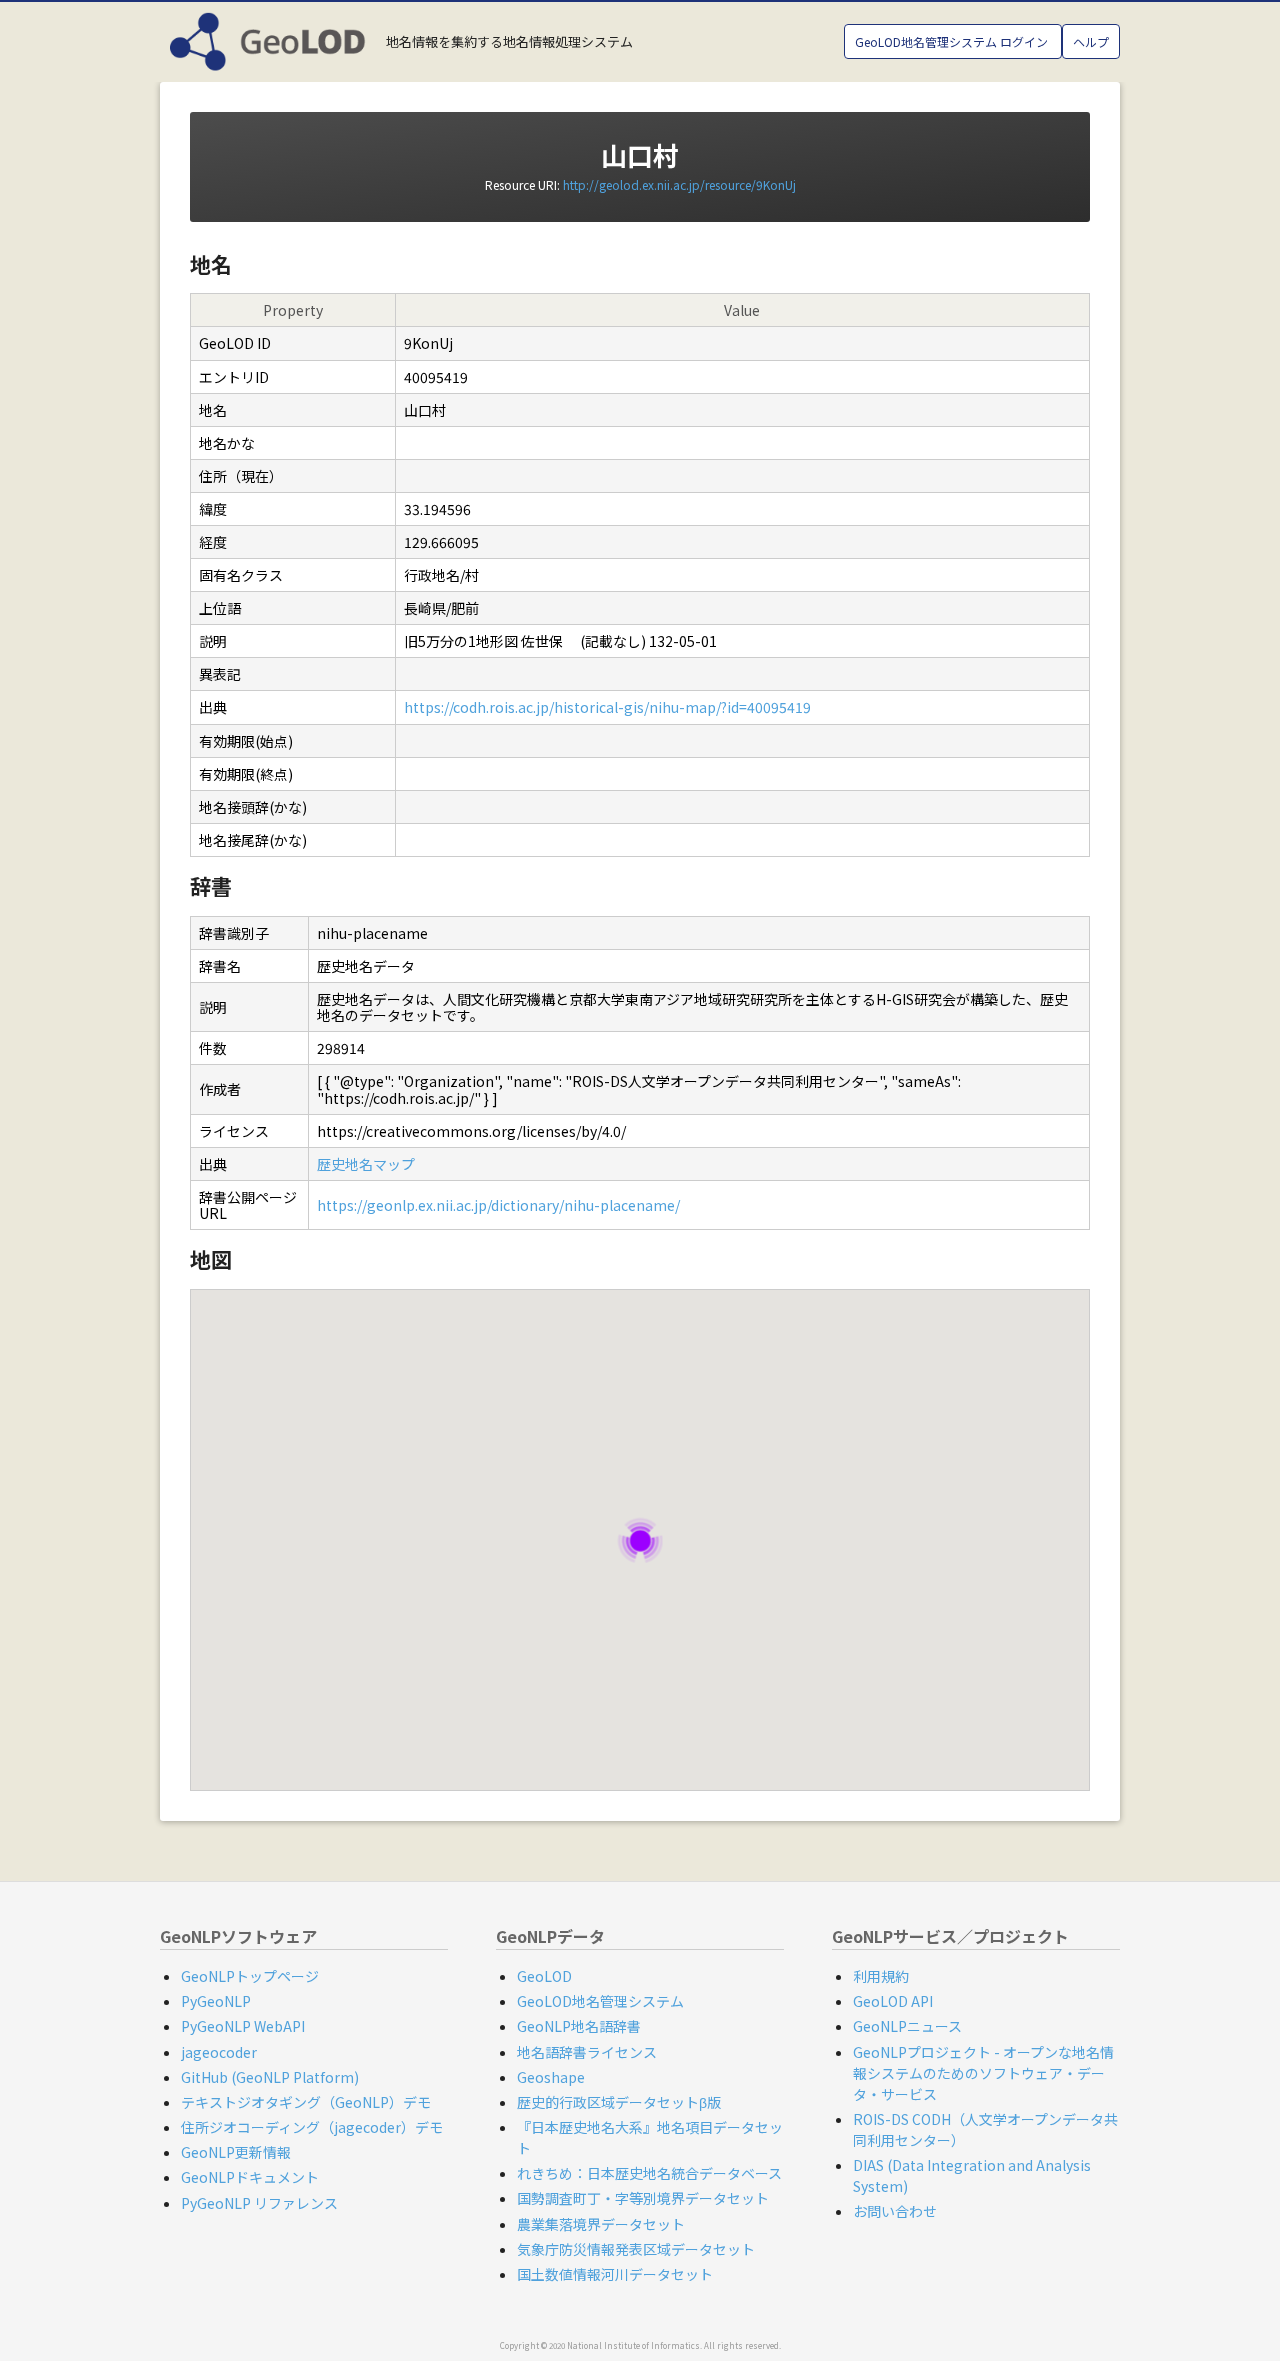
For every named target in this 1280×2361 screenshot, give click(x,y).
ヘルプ (1091, 41)
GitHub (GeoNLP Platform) (270, 2077)
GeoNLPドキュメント (250, 2177)
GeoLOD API (893, 2001)
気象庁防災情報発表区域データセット (636, 2249)
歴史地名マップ (366, 1164)
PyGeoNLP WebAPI (243, 2026)
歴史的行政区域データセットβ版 (619, 2102)
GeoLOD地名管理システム (600, 2001)
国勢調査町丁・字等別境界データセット (643, 2198)
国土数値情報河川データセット (615, 2274)
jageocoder (219, 2052)
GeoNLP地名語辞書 (579, 2026)
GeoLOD (544, 1976)
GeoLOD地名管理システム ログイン (953, 41)
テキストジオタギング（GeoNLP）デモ (306, 2102)
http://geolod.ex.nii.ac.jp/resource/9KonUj (679, 184)
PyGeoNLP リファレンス (259, 2203)
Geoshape (551, 2077)
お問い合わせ (895, 2211)
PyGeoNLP (216, 2001)
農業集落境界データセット (601, 2224)
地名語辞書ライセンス (587, 2052)
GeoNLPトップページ (250, 1976)
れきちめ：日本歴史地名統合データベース (649, 2173)
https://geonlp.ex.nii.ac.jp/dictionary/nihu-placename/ (498, 1205)
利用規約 (881, 1976)
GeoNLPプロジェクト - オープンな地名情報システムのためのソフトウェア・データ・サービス (983, 2073)
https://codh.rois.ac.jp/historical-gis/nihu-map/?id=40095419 (607, 707)
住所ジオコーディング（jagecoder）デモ (312, 2127)
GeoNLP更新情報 (236, 2152)
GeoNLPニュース (907, 2026)
